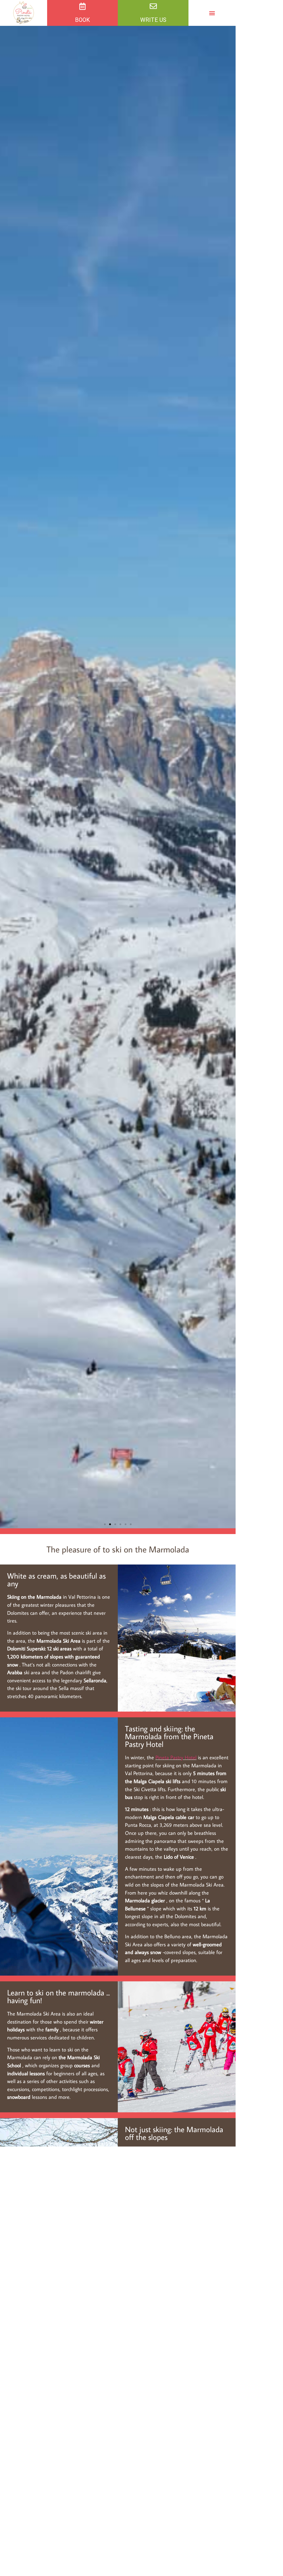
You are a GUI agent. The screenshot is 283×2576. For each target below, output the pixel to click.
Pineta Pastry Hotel (176, 1757)
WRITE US (153, 20)
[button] (212, 13)
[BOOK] (83, 6)
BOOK (82, 20)
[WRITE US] (153, 6)
